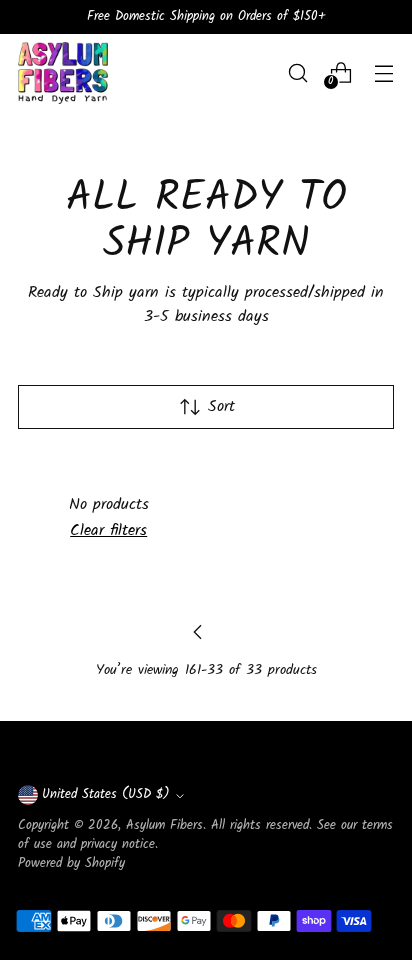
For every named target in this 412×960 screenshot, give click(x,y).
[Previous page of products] (198, 632)
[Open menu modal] (383, 72)
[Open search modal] (297, 72)
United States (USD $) (106, 795)
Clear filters (108, 531)
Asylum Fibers (164, 826)
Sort (221, 407)
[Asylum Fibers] (63, 73)
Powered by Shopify (71, 864)
